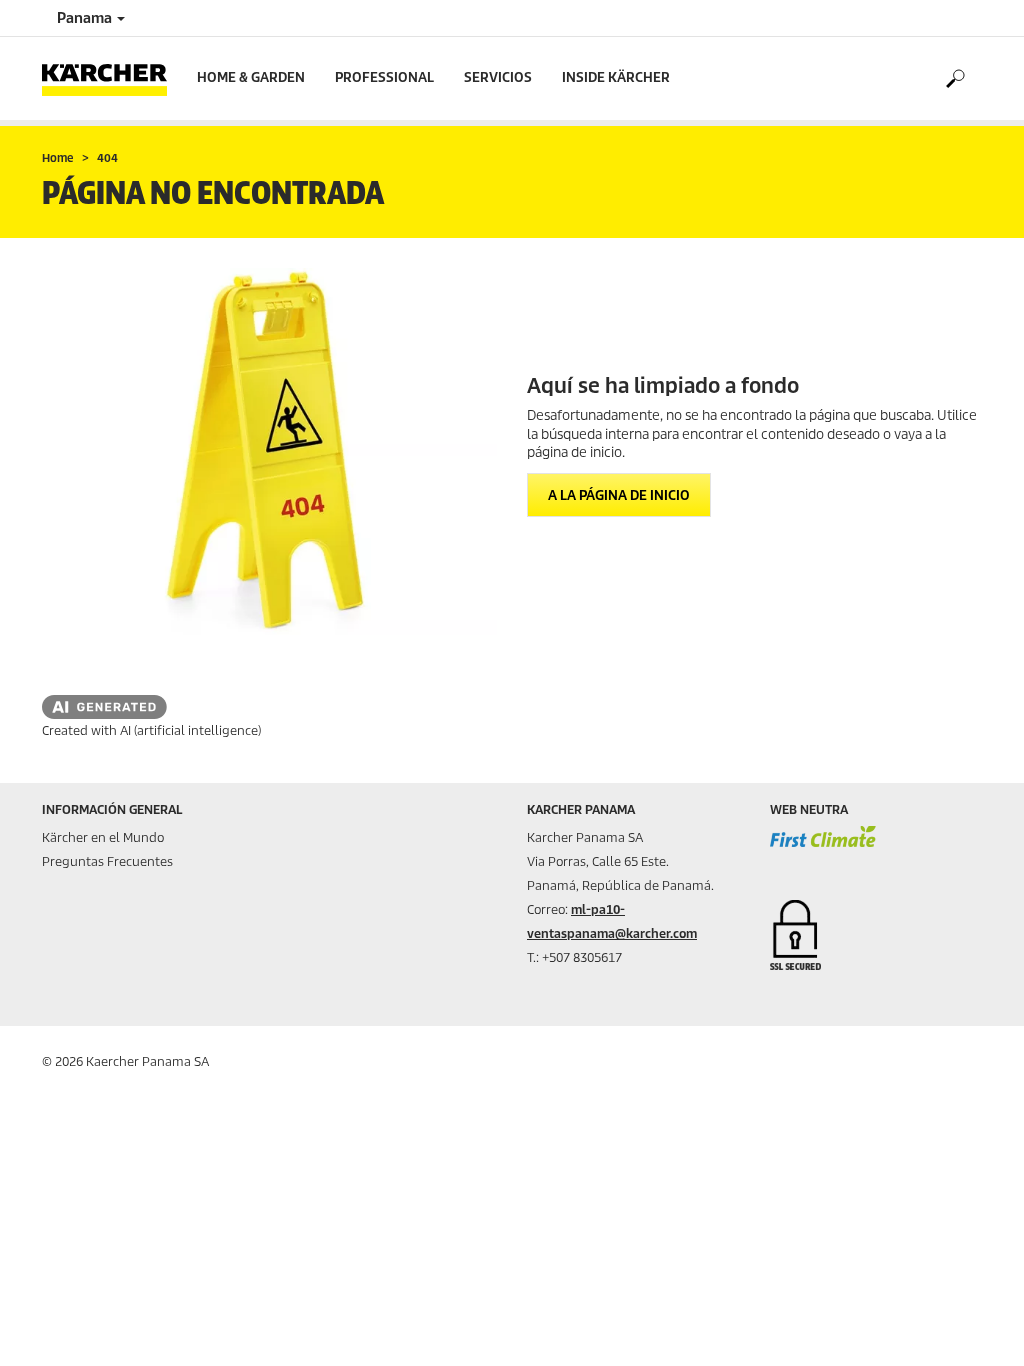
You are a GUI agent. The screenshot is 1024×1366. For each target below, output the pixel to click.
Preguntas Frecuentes (107, 861)
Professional (384, 77)
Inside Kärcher (616, 77)
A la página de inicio (619, 495)
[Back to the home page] (112, 78)
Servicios (498, 77)
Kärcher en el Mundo (103, 837)
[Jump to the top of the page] (974, 1327)
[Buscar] (954, 79)
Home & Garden (251, 77)
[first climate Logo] (823, 847)
